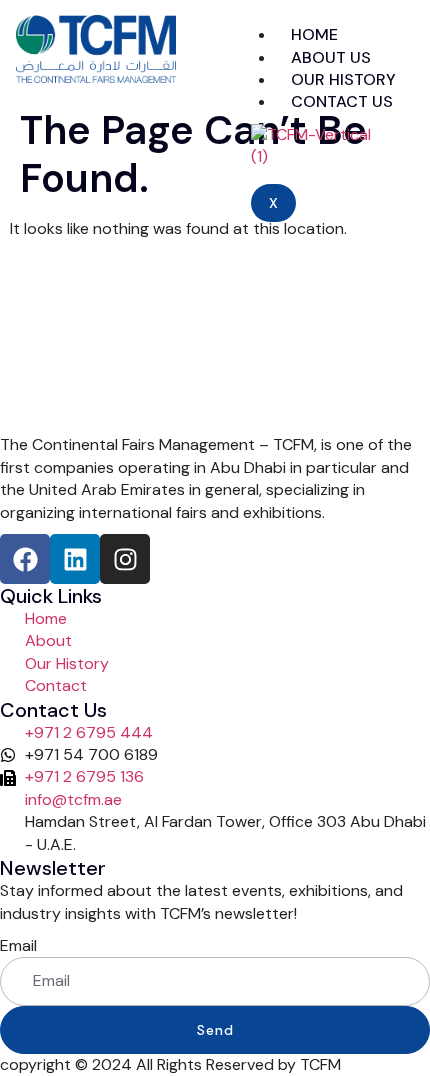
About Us (331, 57)
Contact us (342, 101)
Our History (343, 79)
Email (18, 945)
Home (314, 34)
